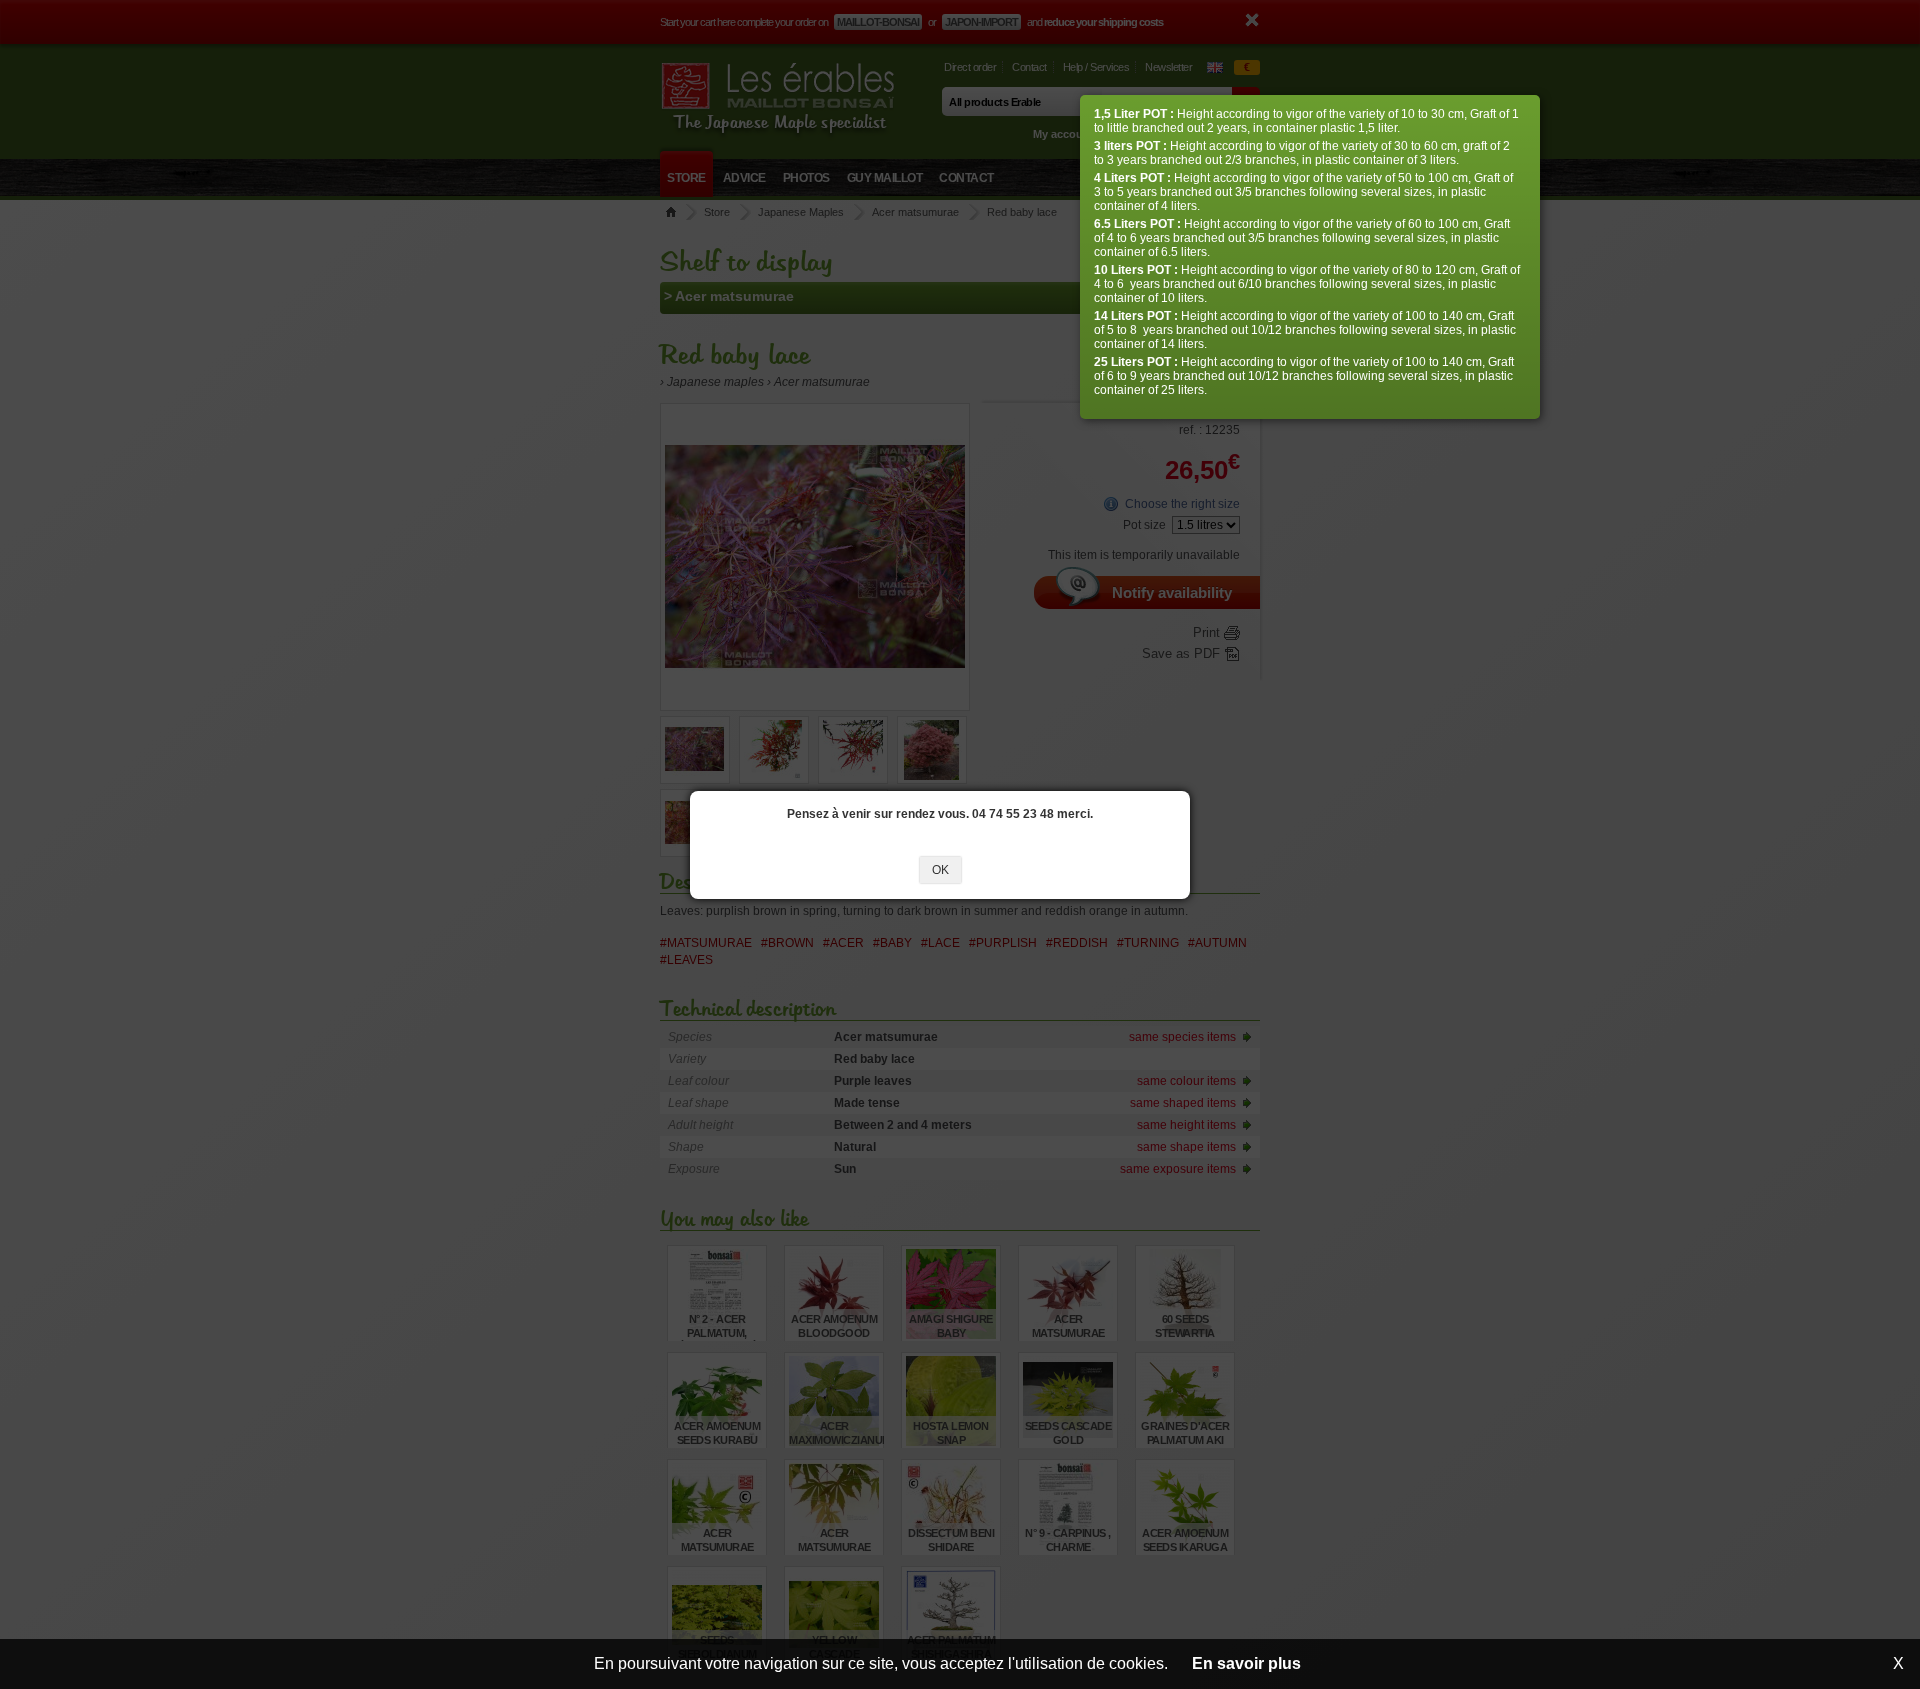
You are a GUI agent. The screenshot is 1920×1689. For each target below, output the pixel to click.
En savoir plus (1246, 1663)
